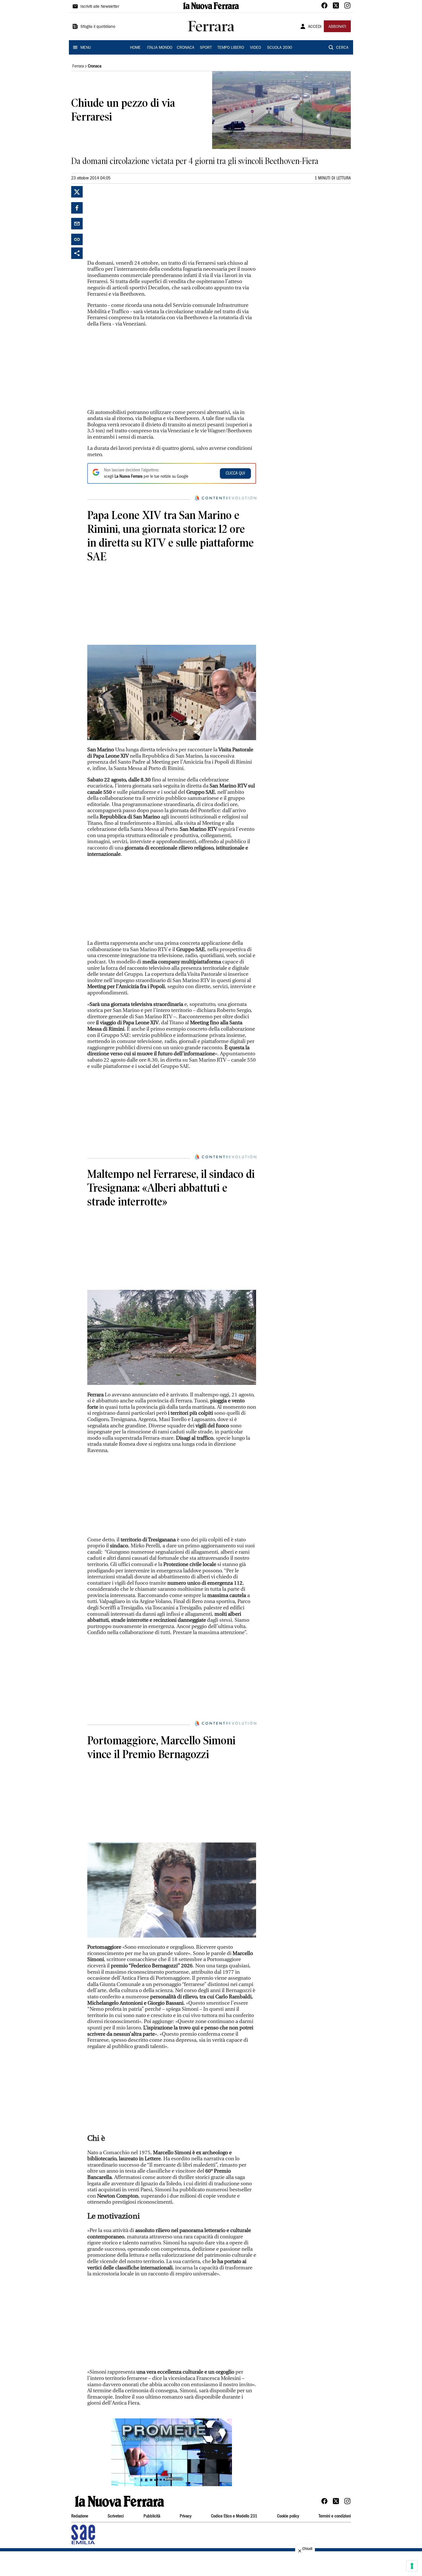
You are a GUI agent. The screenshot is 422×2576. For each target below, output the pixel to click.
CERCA (342, 48)
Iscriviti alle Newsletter (100, 7)
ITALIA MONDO (160, 48)
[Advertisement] (130, 222)
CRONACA (186, 48)
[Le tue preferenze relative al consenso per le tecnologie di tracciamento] (412, 2566)
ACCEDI (315, 27)
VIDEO (255, 48)
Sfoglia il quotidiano (98, 27)
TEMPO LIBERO (231, 48)
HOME (135, 48)
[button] (172, 2452)
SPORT (206, 48)
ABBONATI (337, 27)
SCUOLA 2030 (279, 48)
